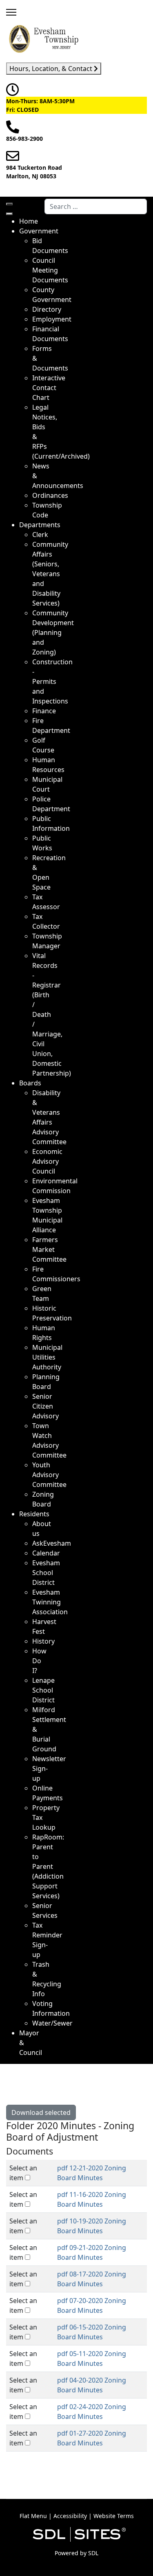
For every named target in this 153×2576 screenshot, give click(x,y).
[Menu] (11, 12)
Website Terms (114, 2516)
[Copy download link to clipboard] (140, 2169)
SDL (93, 2553)
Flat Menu (33, 2516)
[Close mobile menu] (9, 214)
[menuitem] (29, 221)
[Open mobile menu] (9, 204)
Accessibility (70, 2516)
